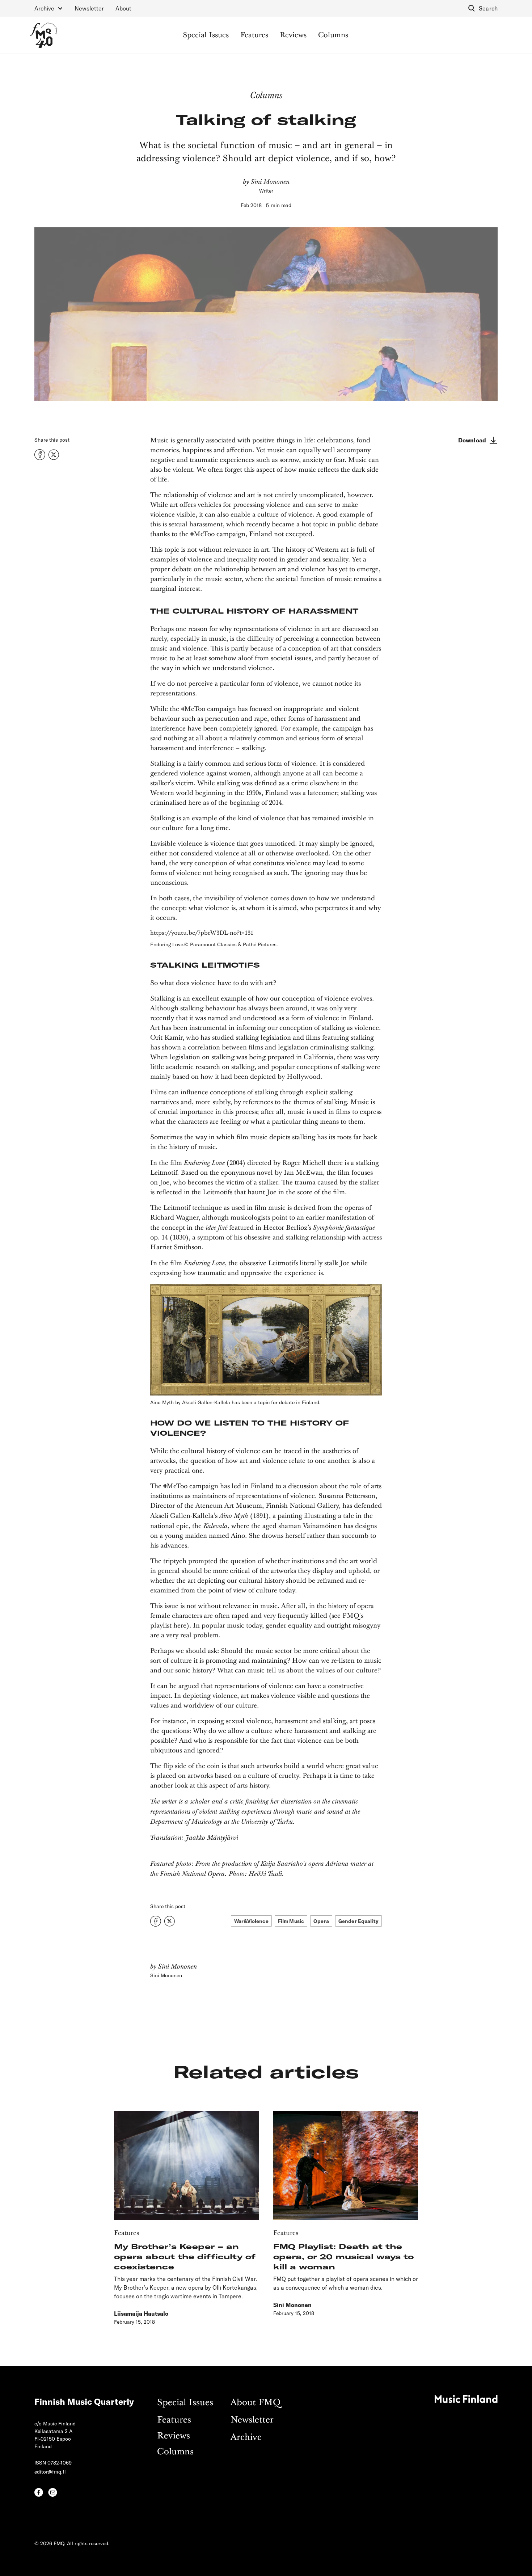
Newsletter (89, 8)
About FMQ (256, 2403)
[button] (49, 8)
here (180, 1626)
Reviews (293, 35)
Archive (246, 2438)
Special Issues (206, 35)
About (123, 8)
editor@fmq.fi (50, 2472)
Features (254, 35)
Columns (333, 35)
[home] (44, 35)
